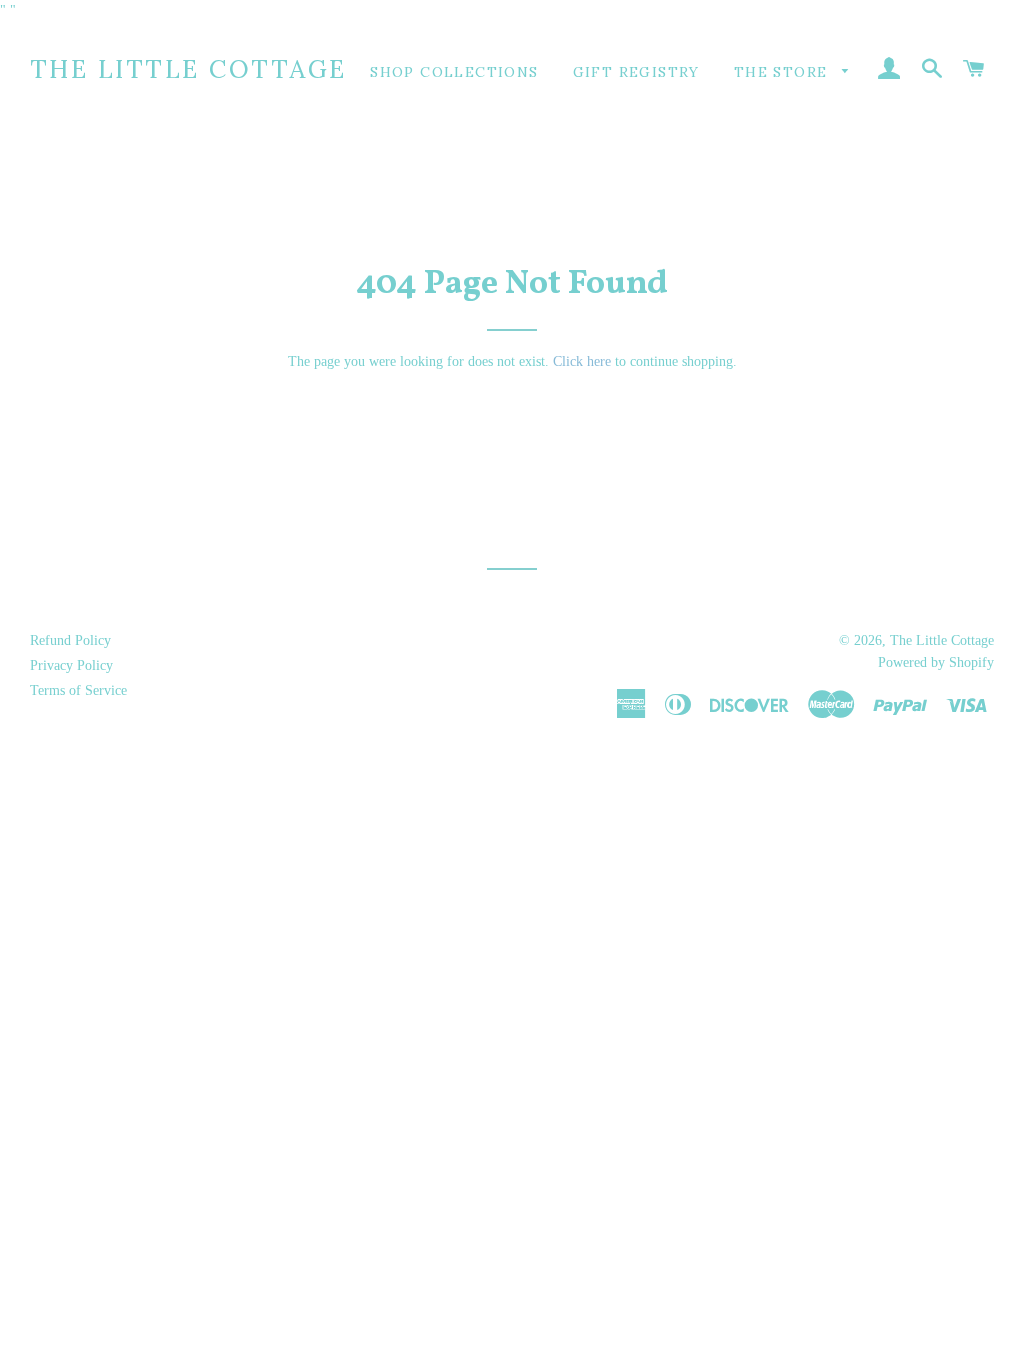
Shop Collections (454, 72)
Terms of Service (78, 690)
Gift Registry (636, 72)
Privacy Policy (71, 665)
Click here (582, 361)
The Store (783, 72)
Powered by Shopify (936, 662)
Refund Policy (70, 640)
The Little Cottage (188, 69)
